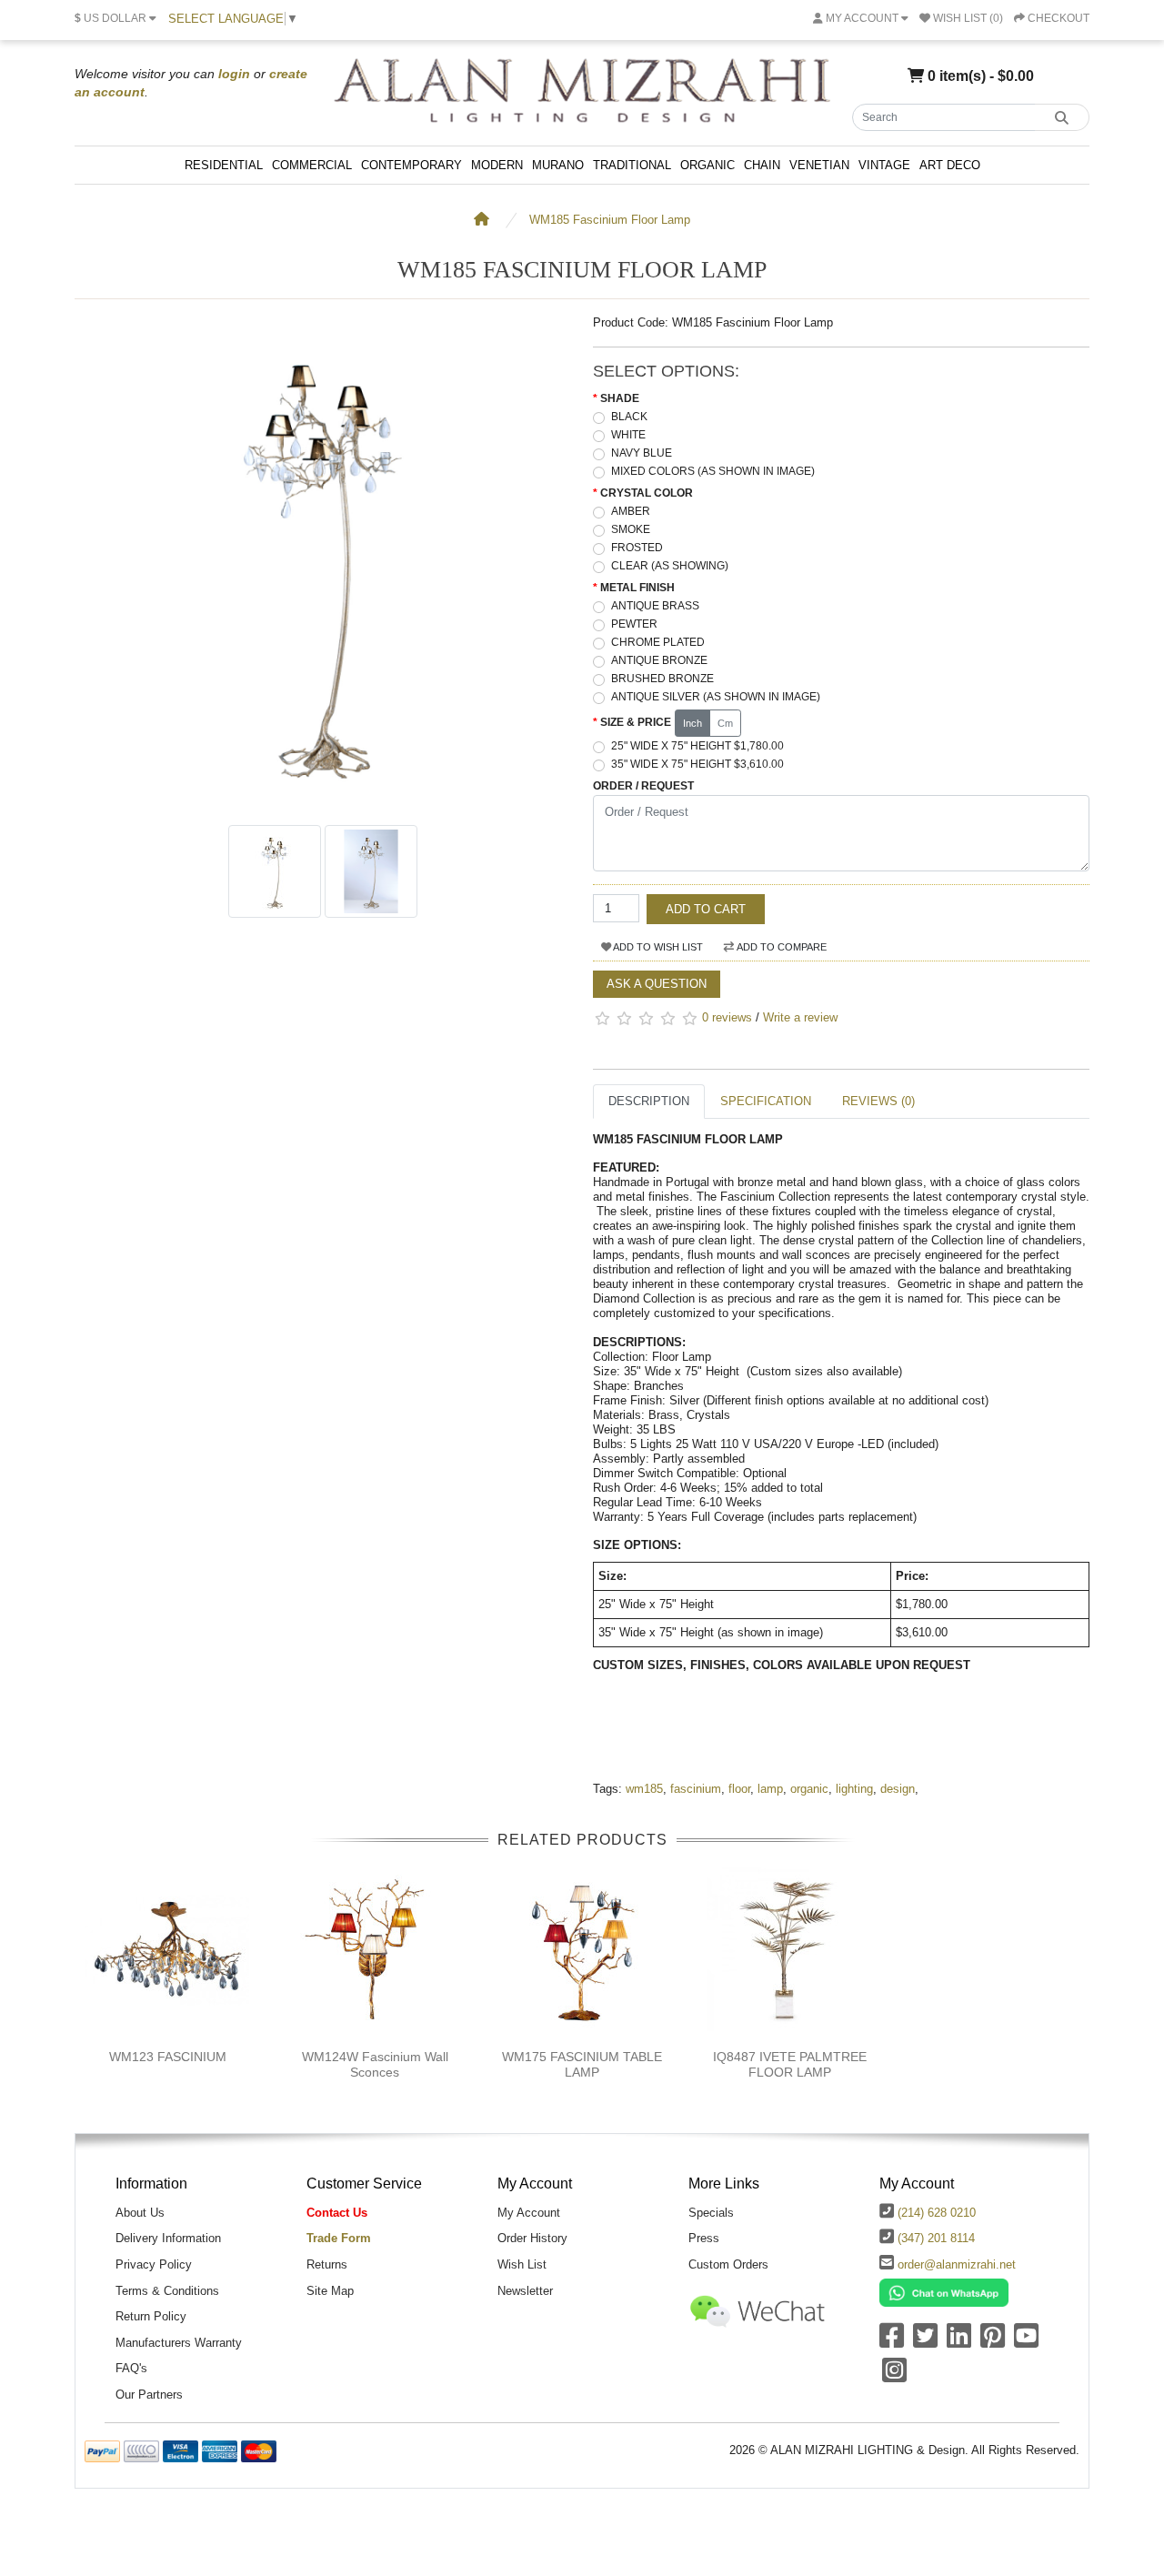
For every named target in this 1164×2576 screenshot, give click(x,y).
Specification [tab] (766, 1101)
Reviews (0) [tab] (878, 1101)
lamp (770, 1789)
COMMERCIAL (312, 165)
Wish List (522, 2264)
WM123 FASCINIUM (168, 2057)
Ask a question (657, 984)
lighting (854, 1789)
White (628, 435)
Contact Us (337, 2213)
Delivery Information (168, 2238)
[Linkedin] (959, 2342)
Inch (692, 723)
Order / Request (643, 786)
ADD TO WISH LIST (657, 947)
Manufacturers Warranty (179, 2343)
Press (704, 2238)
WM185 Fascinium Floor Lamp (610, 220)
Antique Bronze (659, 660)
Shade (620, 398)
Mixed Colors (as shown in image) (713, 471)
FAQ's (131, 2368)
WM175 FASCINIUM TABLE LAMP (582, 2064)
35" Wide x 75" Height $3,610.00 (697, 764)
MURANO (558, 165)
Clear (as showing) (670, 566)
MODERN (497, 165)
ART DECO (950, 165)
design (898, 1789)
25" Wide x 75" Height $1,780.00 (697, 746)
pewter (634, 624)
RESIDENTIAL (224, 165)
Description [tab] (649, 1101)
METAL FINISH (637, 588)
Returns (327, 2264)
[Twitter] (925, 2342)
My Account (529, 2213)
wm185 (644, 1789)
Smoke (631, 529)
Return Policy (151, 2316)
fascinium (696, 1789)
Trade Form (339, 2238)
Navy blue (642, 453)
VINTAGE (884, 165)
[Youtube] (1026, 2342)
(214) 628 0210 (937, 2213)
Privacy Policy (154, 2264)
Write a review (800, 1017)
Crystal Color (647, 493)
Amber (631, 511)
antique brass (655, 606)
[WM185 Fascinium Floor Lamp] (323, 806)
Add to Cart (706, 909)
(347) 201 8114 (936, 2238)
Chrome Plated (658, 642)
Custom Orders (728, 2264)
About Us (140, 2213)
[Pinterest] (993, 2342)
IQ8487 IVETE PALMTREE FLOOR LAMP (790, 2064)
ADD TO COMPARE (781, 947)
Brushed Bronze (662, 679)
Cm (725, 723)
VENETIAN (819, 165)
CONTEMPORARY (411, 165)
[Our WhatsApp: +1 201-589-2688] (944, 2292)
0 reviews (727, 1017)
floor (739, 1789)
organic (809, 1789)
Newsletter (525, 2291)
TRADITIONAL (632, 165)
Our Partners (149, 2395)
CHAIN (762, 165)
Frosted (637, 548)
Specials (711, 2213)
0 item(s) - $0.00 (979, 75)
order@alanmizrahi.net (957, 2264)
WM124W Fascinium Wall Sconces (375, 2064)
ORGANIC (707, 165)
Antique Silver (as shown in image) (716, 697)
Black (629, 417)
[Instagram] (894, 2376)
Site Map (330, 2291)
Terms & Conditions (167, 2291)
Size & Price (636, 722)
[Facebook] (892, 2342)
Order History (532, 2238)
